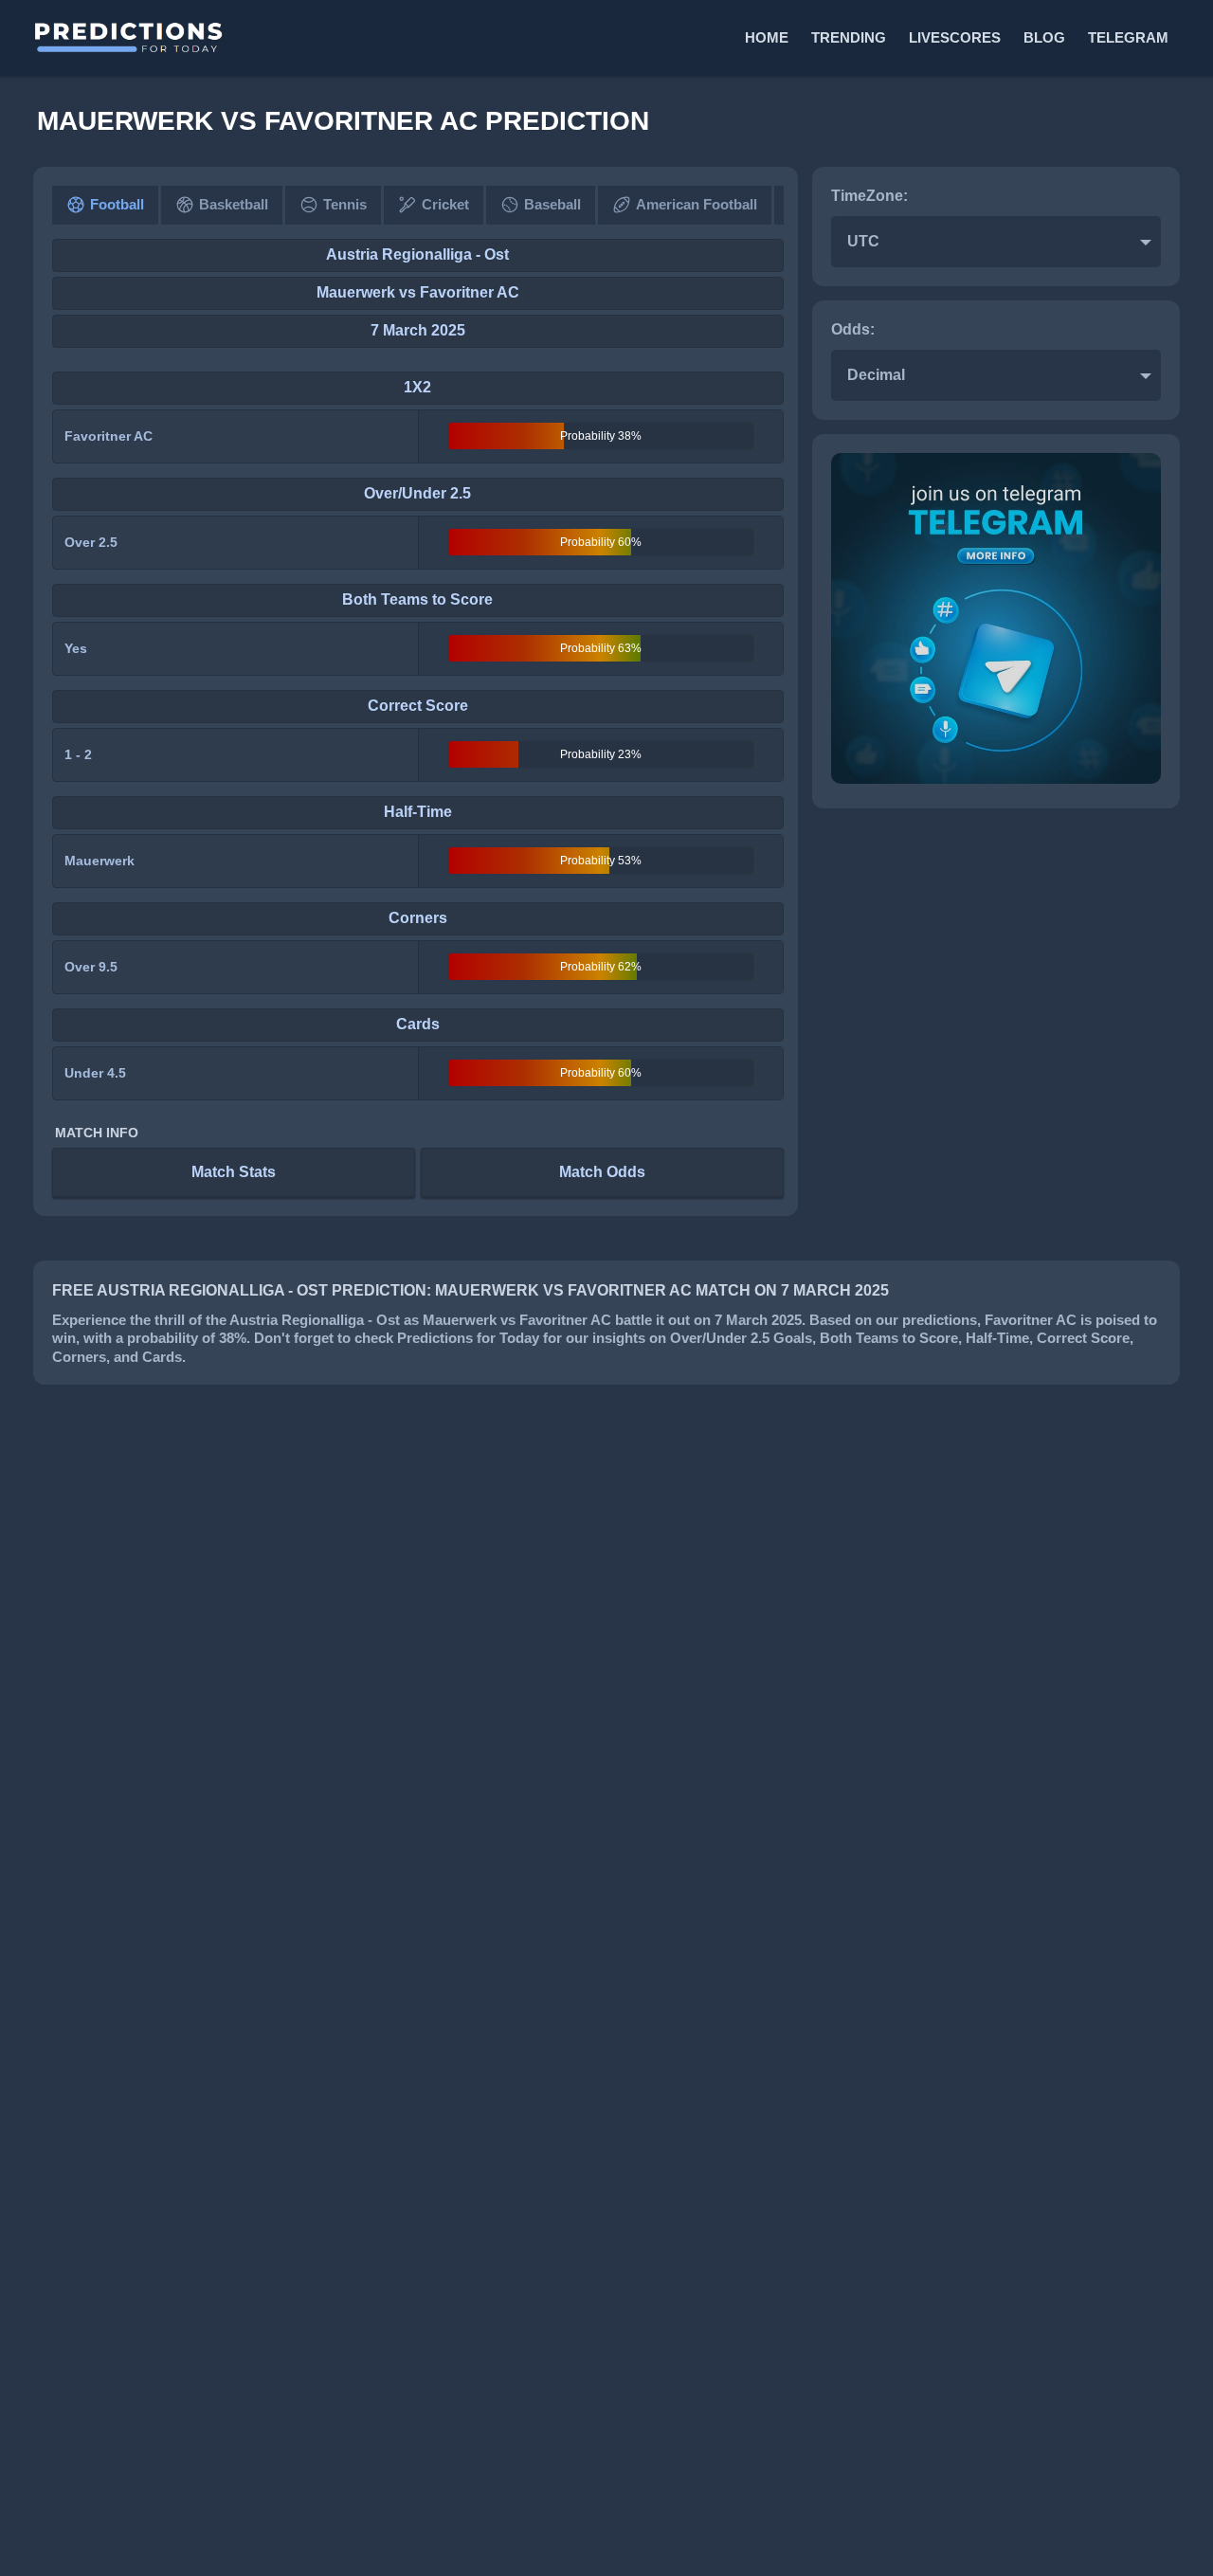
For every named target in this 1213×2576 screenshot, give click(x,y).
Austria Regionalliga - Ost (417, 254)
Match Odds (602, 1172)
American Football (697, 204)
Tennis (345, 204)
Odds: (853, 329)
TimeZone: (869, 196)
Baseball (552, 204)
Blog (1044, 37)
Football (117, 204)
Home (767, 37)
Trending (849, 37)
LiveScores (955, 37)
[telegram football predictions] (996, 779)
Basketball (234, 204)
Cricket (445, 204)
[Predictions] (318, 38)
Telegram (1128, 37)
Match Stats (234, 1172)
